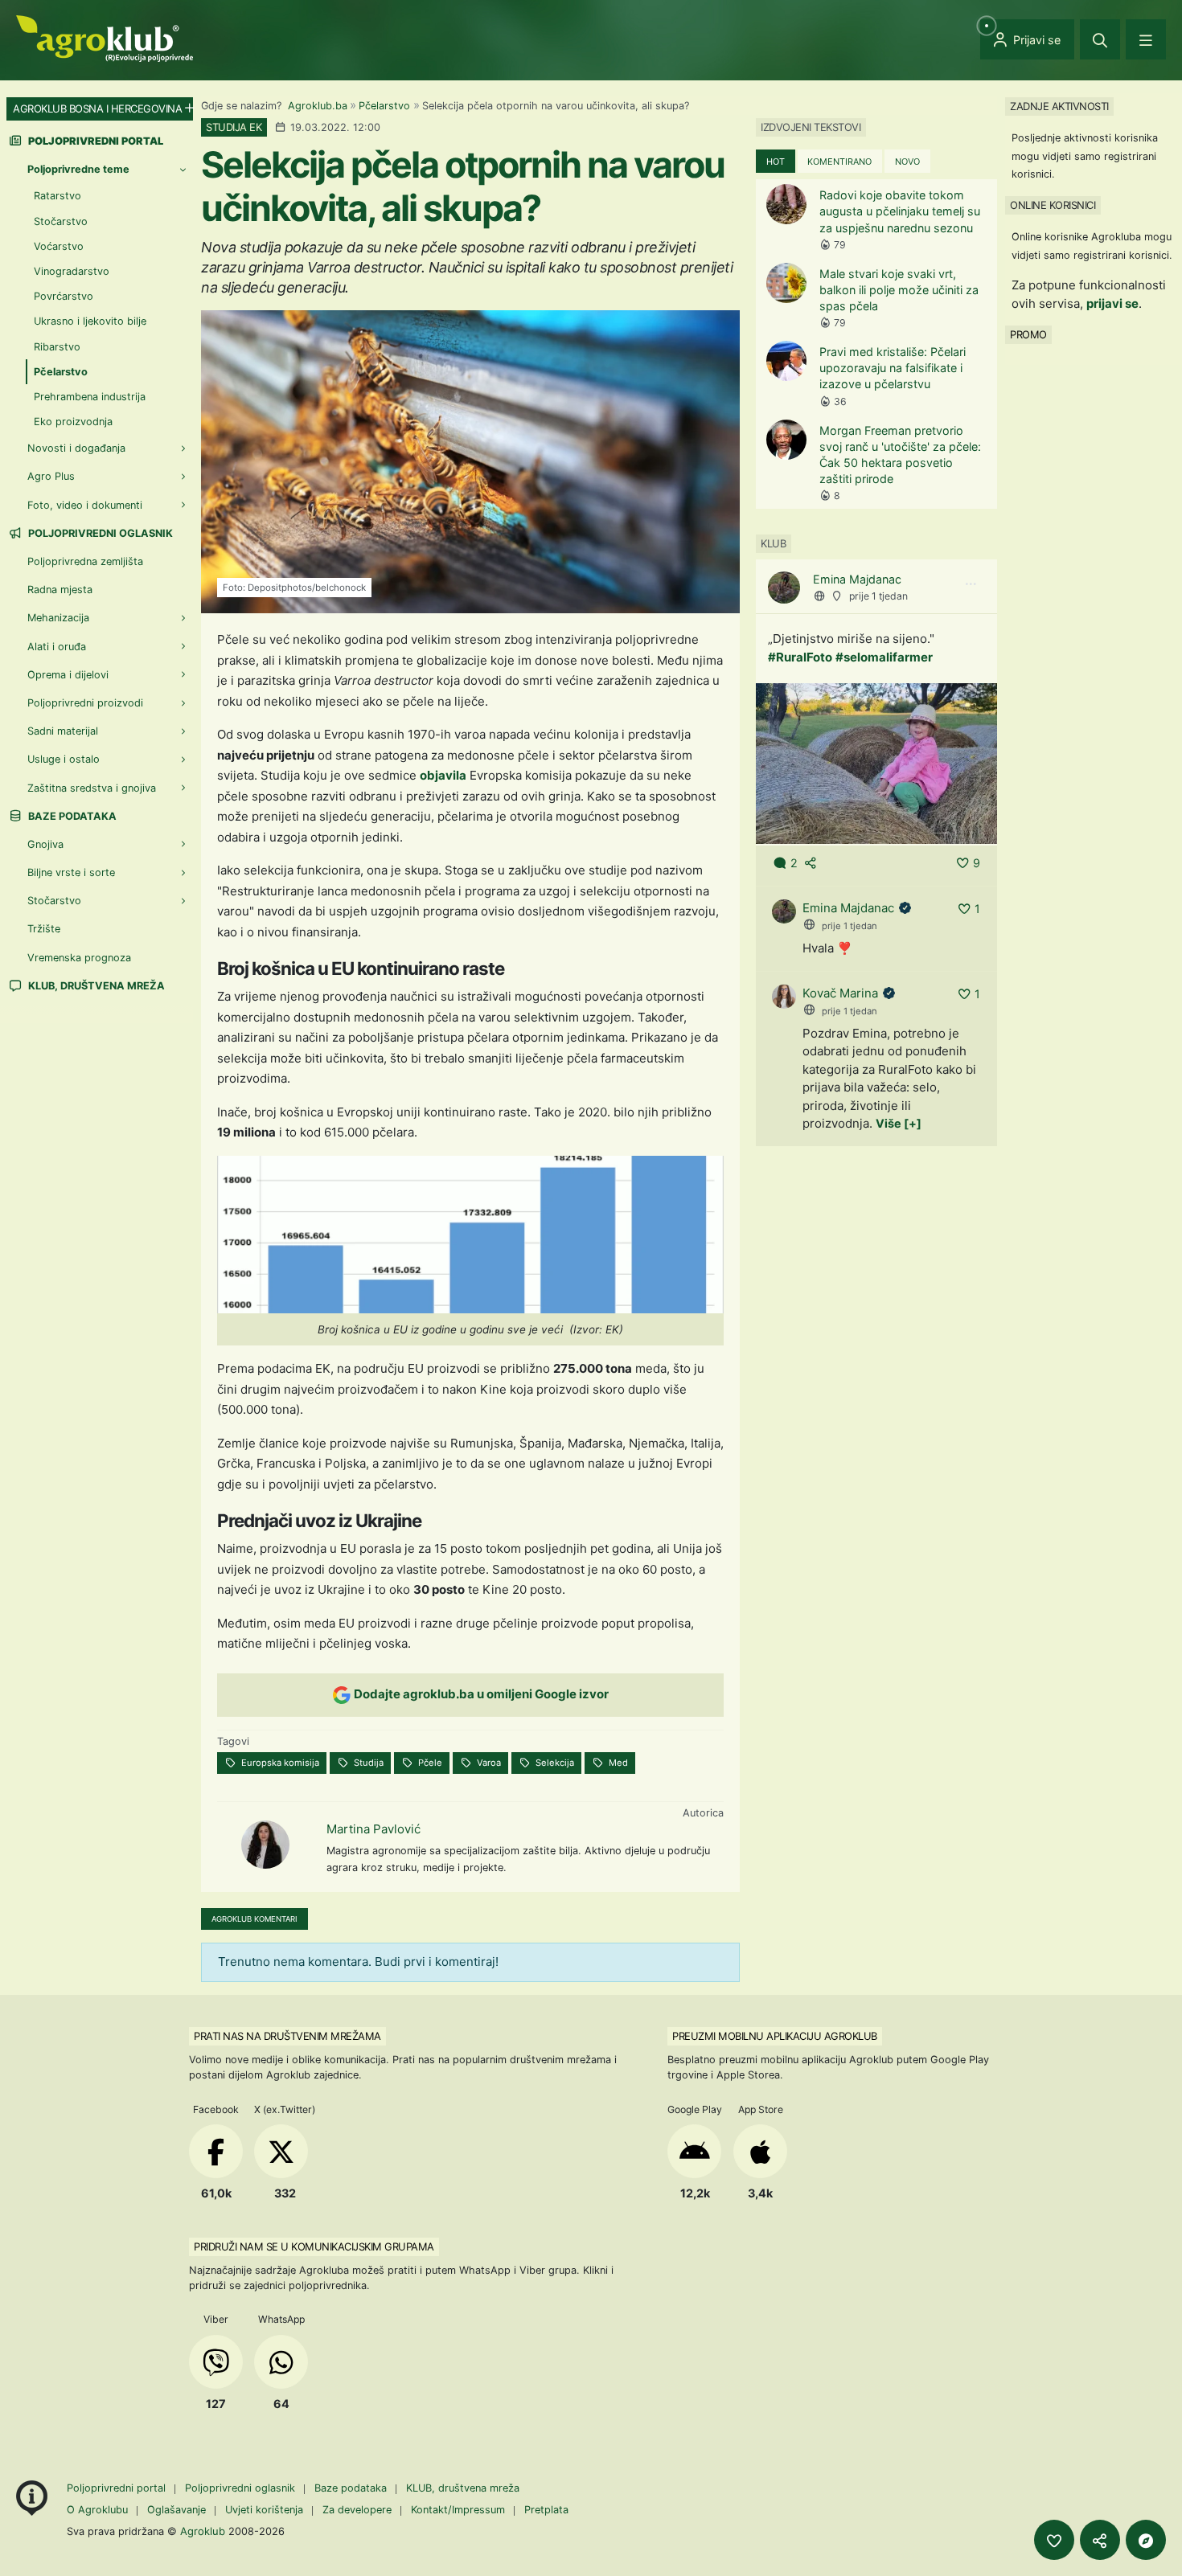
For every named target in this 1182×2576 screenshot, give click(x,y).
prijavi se (1112, 303)
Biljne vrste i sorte (71, 872)
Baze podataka (71, 816)
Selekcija (554, 1763)
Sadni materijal (63, 731)
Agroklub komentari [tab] (254, 1919)
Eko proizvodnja (73, 422)
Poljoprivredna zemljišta (85, 561)
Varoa (488, 1763)
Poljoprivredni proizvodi (85, 703)
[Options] (971, 584)
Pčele (429, 1763)
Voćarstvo (59, 246)
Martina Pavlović (373, 1829)
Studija (367, 1763)
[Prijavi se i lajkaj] (1054, 2540)
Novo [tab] (907, 162)
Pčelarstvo (384, 106)
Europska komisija (279, 1763)
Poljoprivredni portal (118, 2488)
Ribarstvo (57, 347)
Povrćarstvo (64, 296)
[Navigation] (1146, 39)
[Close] (1100, 39)
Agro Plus (51, 476)
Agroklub (203, 2531)
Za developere (357, 2510)
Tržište (44, 929)
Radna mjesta (60, 590)
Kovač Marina (840, 993)
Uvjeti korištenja (264, 2510)
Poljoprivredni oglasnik (99, 533)
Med (617, 1763)
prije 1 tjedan (878, 596)
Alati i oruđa (57, 647)
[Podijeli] (1100, 2540)
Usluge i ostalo (64, 759)
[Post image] (876, 762)
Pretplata (546, 2510)
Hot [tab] (776, 162)
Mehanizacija (58, 618)
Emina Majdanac (857, 579)
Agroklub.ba (318, 106)
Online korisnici (1053, 205)
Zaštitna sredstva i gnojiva (92, 788)
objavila (443, 775)
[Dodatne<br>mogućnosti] (1146, 2540)
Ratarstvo (57, 196)
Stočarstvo (61, 221)
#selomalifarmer (884, 657)
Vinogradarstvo (72, 271)
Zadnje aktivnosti (1059, 106)
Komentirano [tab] (839, 162)
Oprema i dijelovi (68, 675)
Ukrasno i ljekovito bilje (90, 321)
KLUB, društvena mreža (95, 986)
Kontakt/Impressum (458, 2510)
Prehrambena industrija (90, 397)
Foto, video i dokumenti (85, 505)
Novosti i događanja (76, 448)
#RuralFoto (800, 657)
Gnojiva (45, 844)
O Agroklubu (97, 2510)
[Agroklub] (105, 37)
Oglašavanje (176, 2510)
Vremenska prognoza (79, 958)
